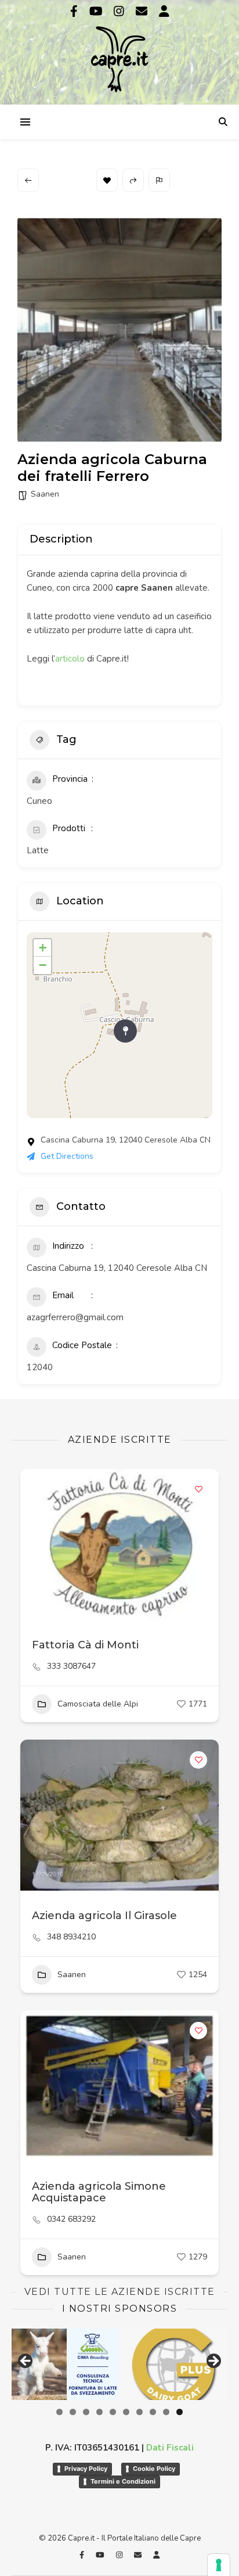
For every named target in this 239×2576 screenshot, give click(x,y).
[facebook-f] (75, 11)
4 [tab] (99, 2412)
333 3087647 (71, 1666)
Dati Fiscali (170, 2448)
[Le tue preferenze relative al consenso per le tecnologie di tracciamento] (219, 2565)
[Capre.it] (119, 51)
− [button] (43, 965)
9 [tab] (166, 2412)
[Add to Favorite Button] (198, 1489)
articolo (70, 659)
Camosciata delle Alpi (98, 1704)
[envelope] (143, 11)
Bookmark (107, 180)
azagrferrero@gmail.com (75, 1317)
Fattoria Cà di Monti (85, 1645)
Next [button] (213, 2362)
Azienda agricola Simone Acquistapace (99, 2192)
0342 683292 (71, 2219)
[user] (164, 11)
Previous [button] (26, 2362)
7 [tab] (140, 2412)
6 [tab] (126, 2412)
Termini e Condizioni (123, 2481)
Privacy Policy (86, 2469)
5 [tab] (113, 2412)
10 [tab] (180, 2412)
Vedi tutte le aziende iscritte (120, 2292)
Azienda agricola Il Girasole (104, 1916)
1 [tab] (59, 2412)
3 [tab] (86, 2412)
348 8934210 (71, 1937)
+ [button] (43, 948)
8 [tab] (153, 2412)
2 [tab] (73, 2412)
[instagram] (120, 11)
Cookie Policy (154, 2469)
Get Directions (67, 1156)
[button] (35, 1544)
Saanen (45, 494)
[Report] (159, 180)
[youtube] (97, 11)
